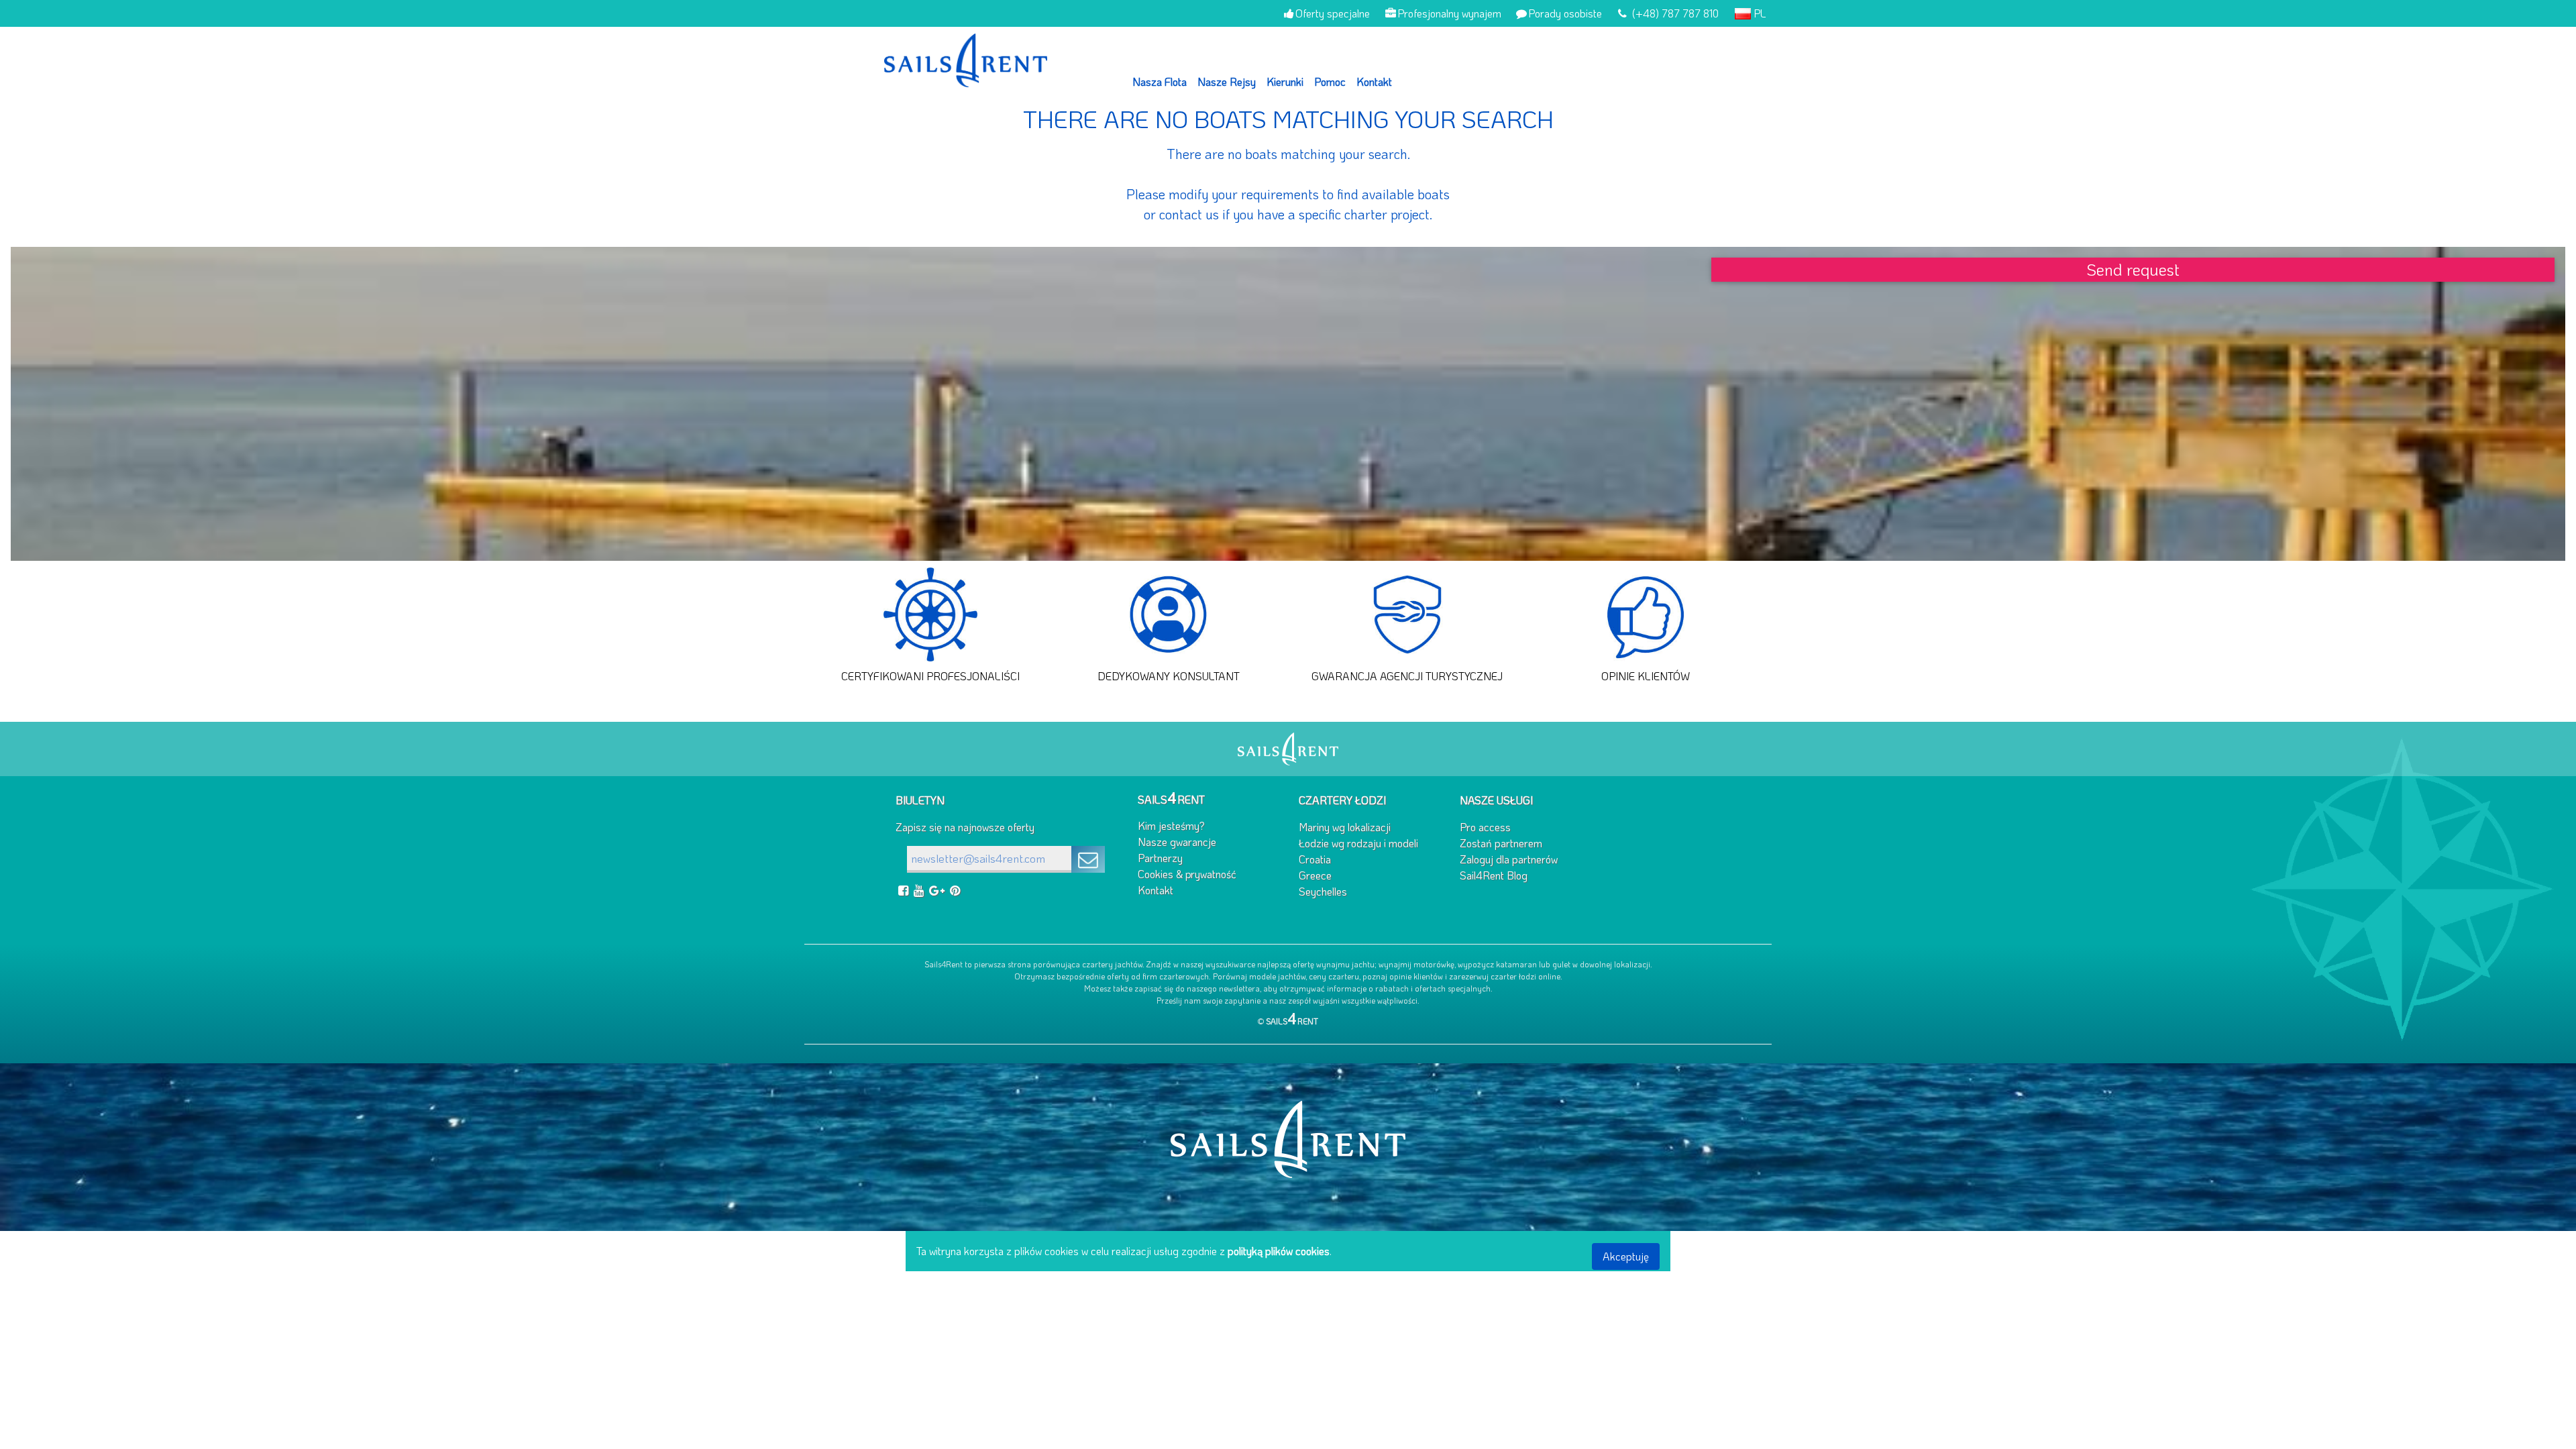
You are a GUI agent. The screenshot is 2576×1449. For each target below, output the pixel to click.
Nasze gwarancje (1177, 842)
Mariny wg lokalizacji (1345, 827)
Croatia (1315, 859)
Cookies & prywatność (1187, 874)
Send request (2133, 269)
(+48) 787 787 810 (1674, 13)
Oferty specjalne (1333, 13)
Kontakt (1374, 82)
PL (1759, 13)
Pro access (1485, 827)
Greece (1315, 875)
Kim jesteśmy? (1171, 825)
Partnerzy (1160, 858)
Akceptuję (1626, 1256)
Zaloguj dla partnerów (1509, 859)
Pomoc (1330, 82)
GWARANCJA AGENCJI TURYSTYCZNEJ (1407, 676)
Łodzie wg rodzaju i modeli (1358, 843)
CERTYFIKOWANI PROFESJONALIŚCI (930, 676)
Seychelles (1323, 891)
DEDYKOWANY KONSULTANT (1169, 676)
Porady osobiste (1565, 13)
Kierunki (1285, 82)
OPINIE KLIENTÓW (1646, 676)
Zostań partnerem (1501, 843)
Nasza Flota (1160, 82)
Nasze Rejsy (1227, 82)
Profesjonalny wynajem (1449, 13)
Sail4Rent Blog (1494, 875)
